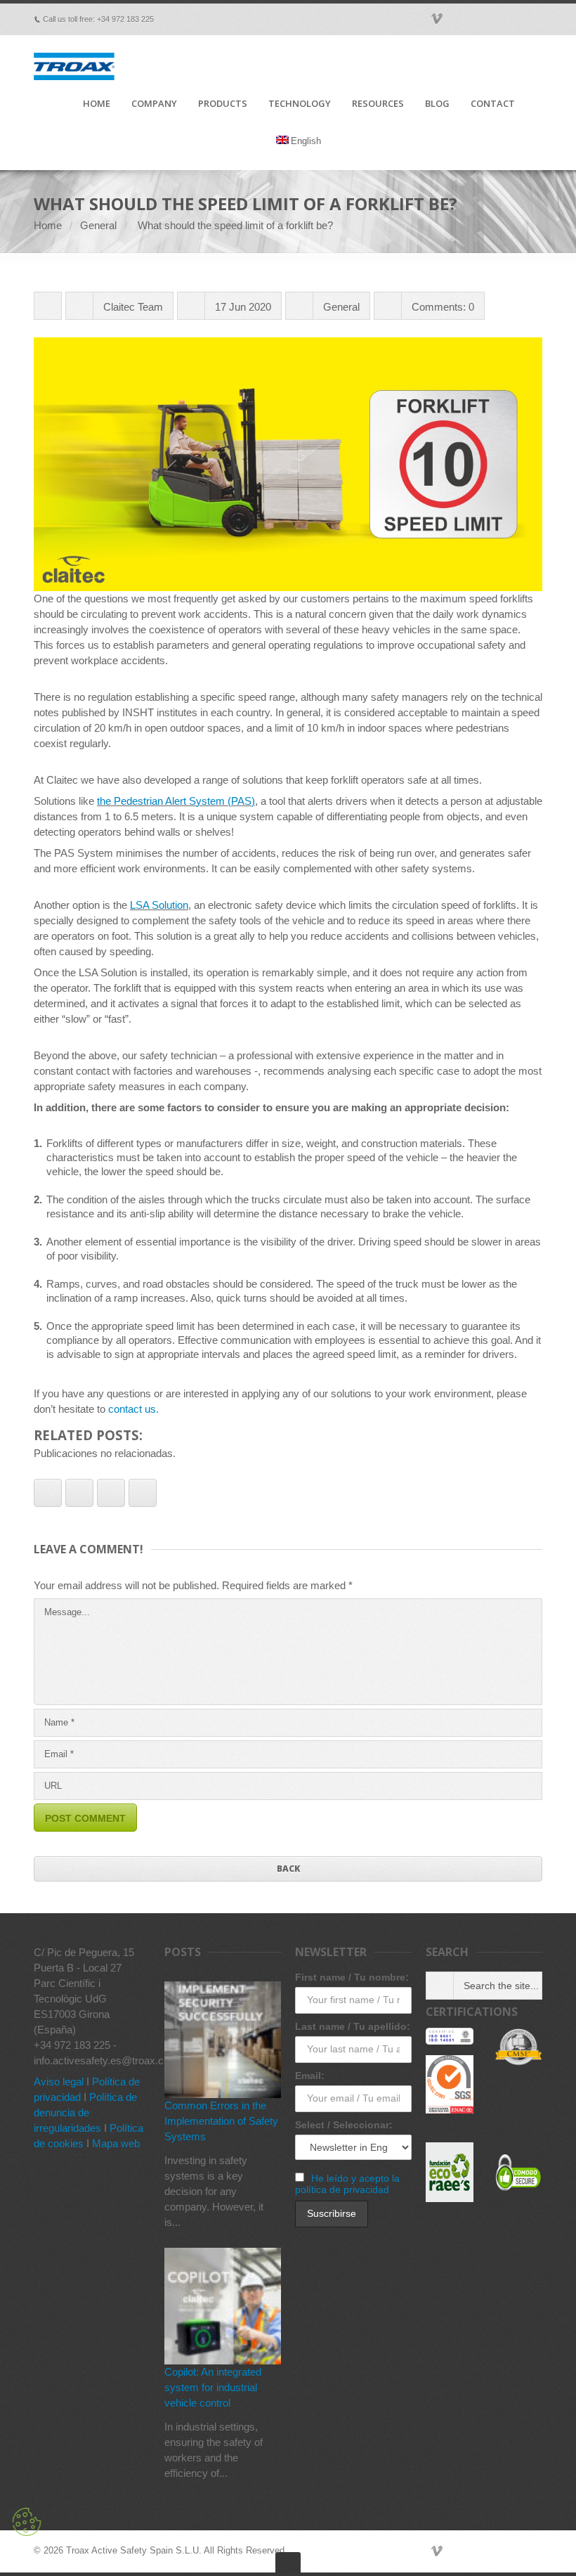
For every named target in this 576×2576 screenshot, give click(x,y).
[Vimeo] (437, 2551)
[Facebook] (417, 2551)
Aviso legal (59, 2082)
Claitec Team (133, 307)
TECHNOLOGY (300, 104)
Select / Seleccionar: (344, 2125)
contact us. (133, 1409)
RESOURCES (378, 104)
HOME (97, 104)
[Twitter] (457, 2551)
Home (48, 225)
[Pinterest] (476, 2551)
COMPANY (154, 104)
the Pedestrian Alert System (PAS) (176, 801)
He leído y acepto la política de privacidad (347, 2184)
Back (288, 1869)
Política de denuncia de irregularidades (85, 2112)
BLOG (437, 104)
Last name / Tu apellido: (353, 2026)
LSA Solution (159, 905)
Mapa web (116, 2143)
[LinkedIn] (496, 2551)
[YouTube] (516, 2551)
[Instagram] (535, 2551)
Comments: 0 (443, 307)
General (98, 225)
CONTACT (493, 104)
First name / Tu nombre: (352, 1977)
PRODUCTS (223, 104)
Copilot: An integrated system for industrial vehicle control (213, 2387)
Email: (310, 2076)
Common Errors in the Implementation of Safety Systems (221, 2121)
